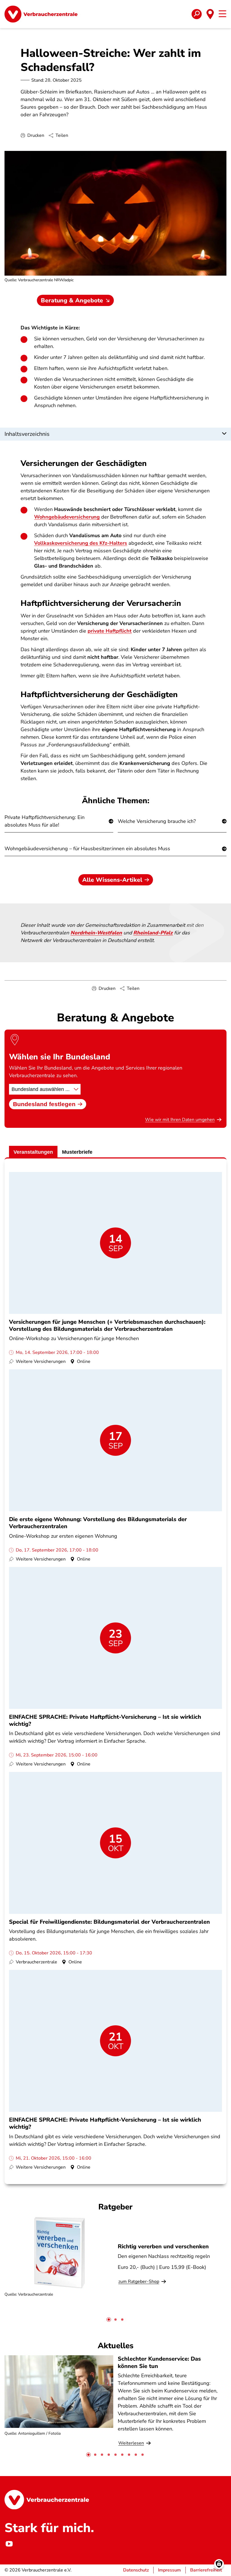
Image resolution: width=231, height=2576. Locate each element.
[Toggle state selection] (210, 14)
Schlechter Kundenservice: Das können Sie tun (159, 2362)
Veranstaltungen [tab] (33, 1152)
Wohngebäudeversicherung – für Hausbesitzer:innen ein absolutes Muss (87, 849)
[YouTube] (9, 2544)
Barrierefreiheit (206, 2570)
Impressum (169, 2570)
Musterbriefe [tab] (77, 1152)
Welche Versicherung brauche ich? (157, 821)
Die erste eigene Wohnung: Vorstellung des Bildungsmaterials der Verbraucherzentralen (98, 1523)
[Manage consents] (219, 2564)
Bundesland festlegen (44, 1104)
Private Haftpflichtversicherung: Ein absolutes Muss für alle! (45, 821)
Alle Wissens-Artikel (112, 880)
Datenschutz (136, 2570)
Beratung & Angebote (72, 300)
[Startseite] (41, 14)
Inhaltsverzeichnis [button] (27, 434)
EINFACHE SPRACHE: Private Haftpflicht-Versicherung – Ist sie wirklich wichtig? (105, 1720)
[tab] (109, 2320)
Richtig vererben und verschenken (163, 2246)
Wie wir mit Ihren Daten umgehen (180, 1120)
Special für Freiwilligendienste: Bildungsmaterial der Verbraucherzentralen (109, 1922)
